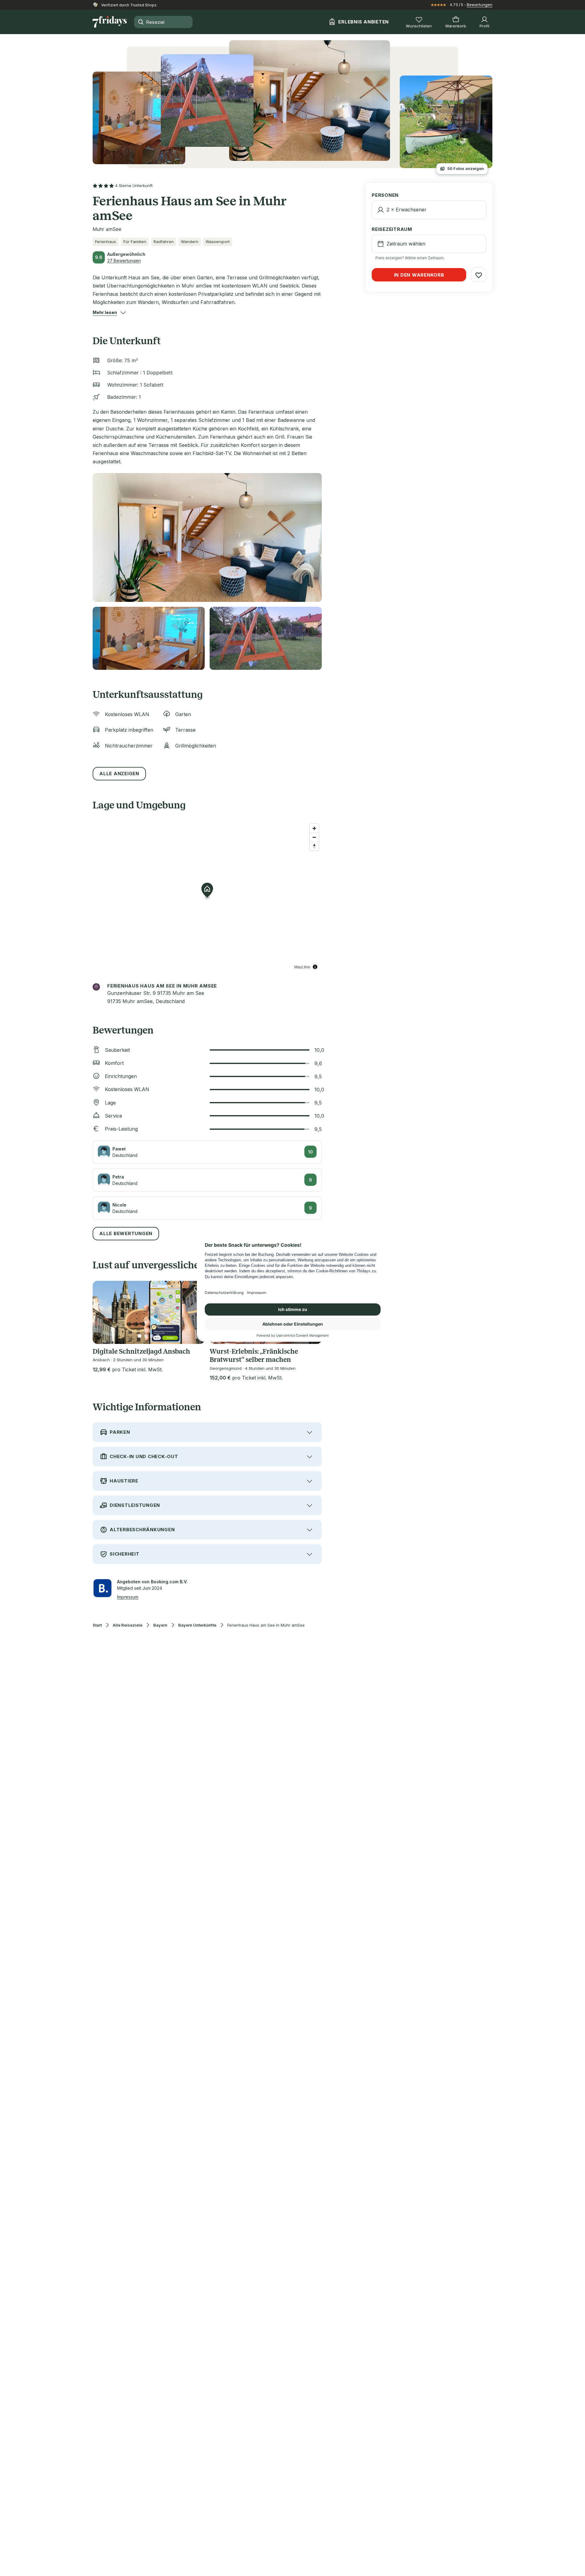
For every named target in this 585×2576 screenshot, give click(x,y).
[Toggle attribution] (315, 967)
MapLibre (302, 967)
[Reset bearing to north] (314, 846)
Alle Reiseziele (128, 1625)
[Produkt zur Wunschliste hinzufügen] (479, 275)
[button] (105, 313)
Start (97, 1625)
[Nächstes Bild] (195, 1312)
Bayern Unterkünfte (197, 1625)
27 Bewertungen (124, 261)
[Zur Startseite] (110, 22)
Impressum (128, 1597)
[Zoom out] (314, 837)
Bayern (160, 1625)
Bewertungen (480, 5)
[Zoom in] (314, 828)
